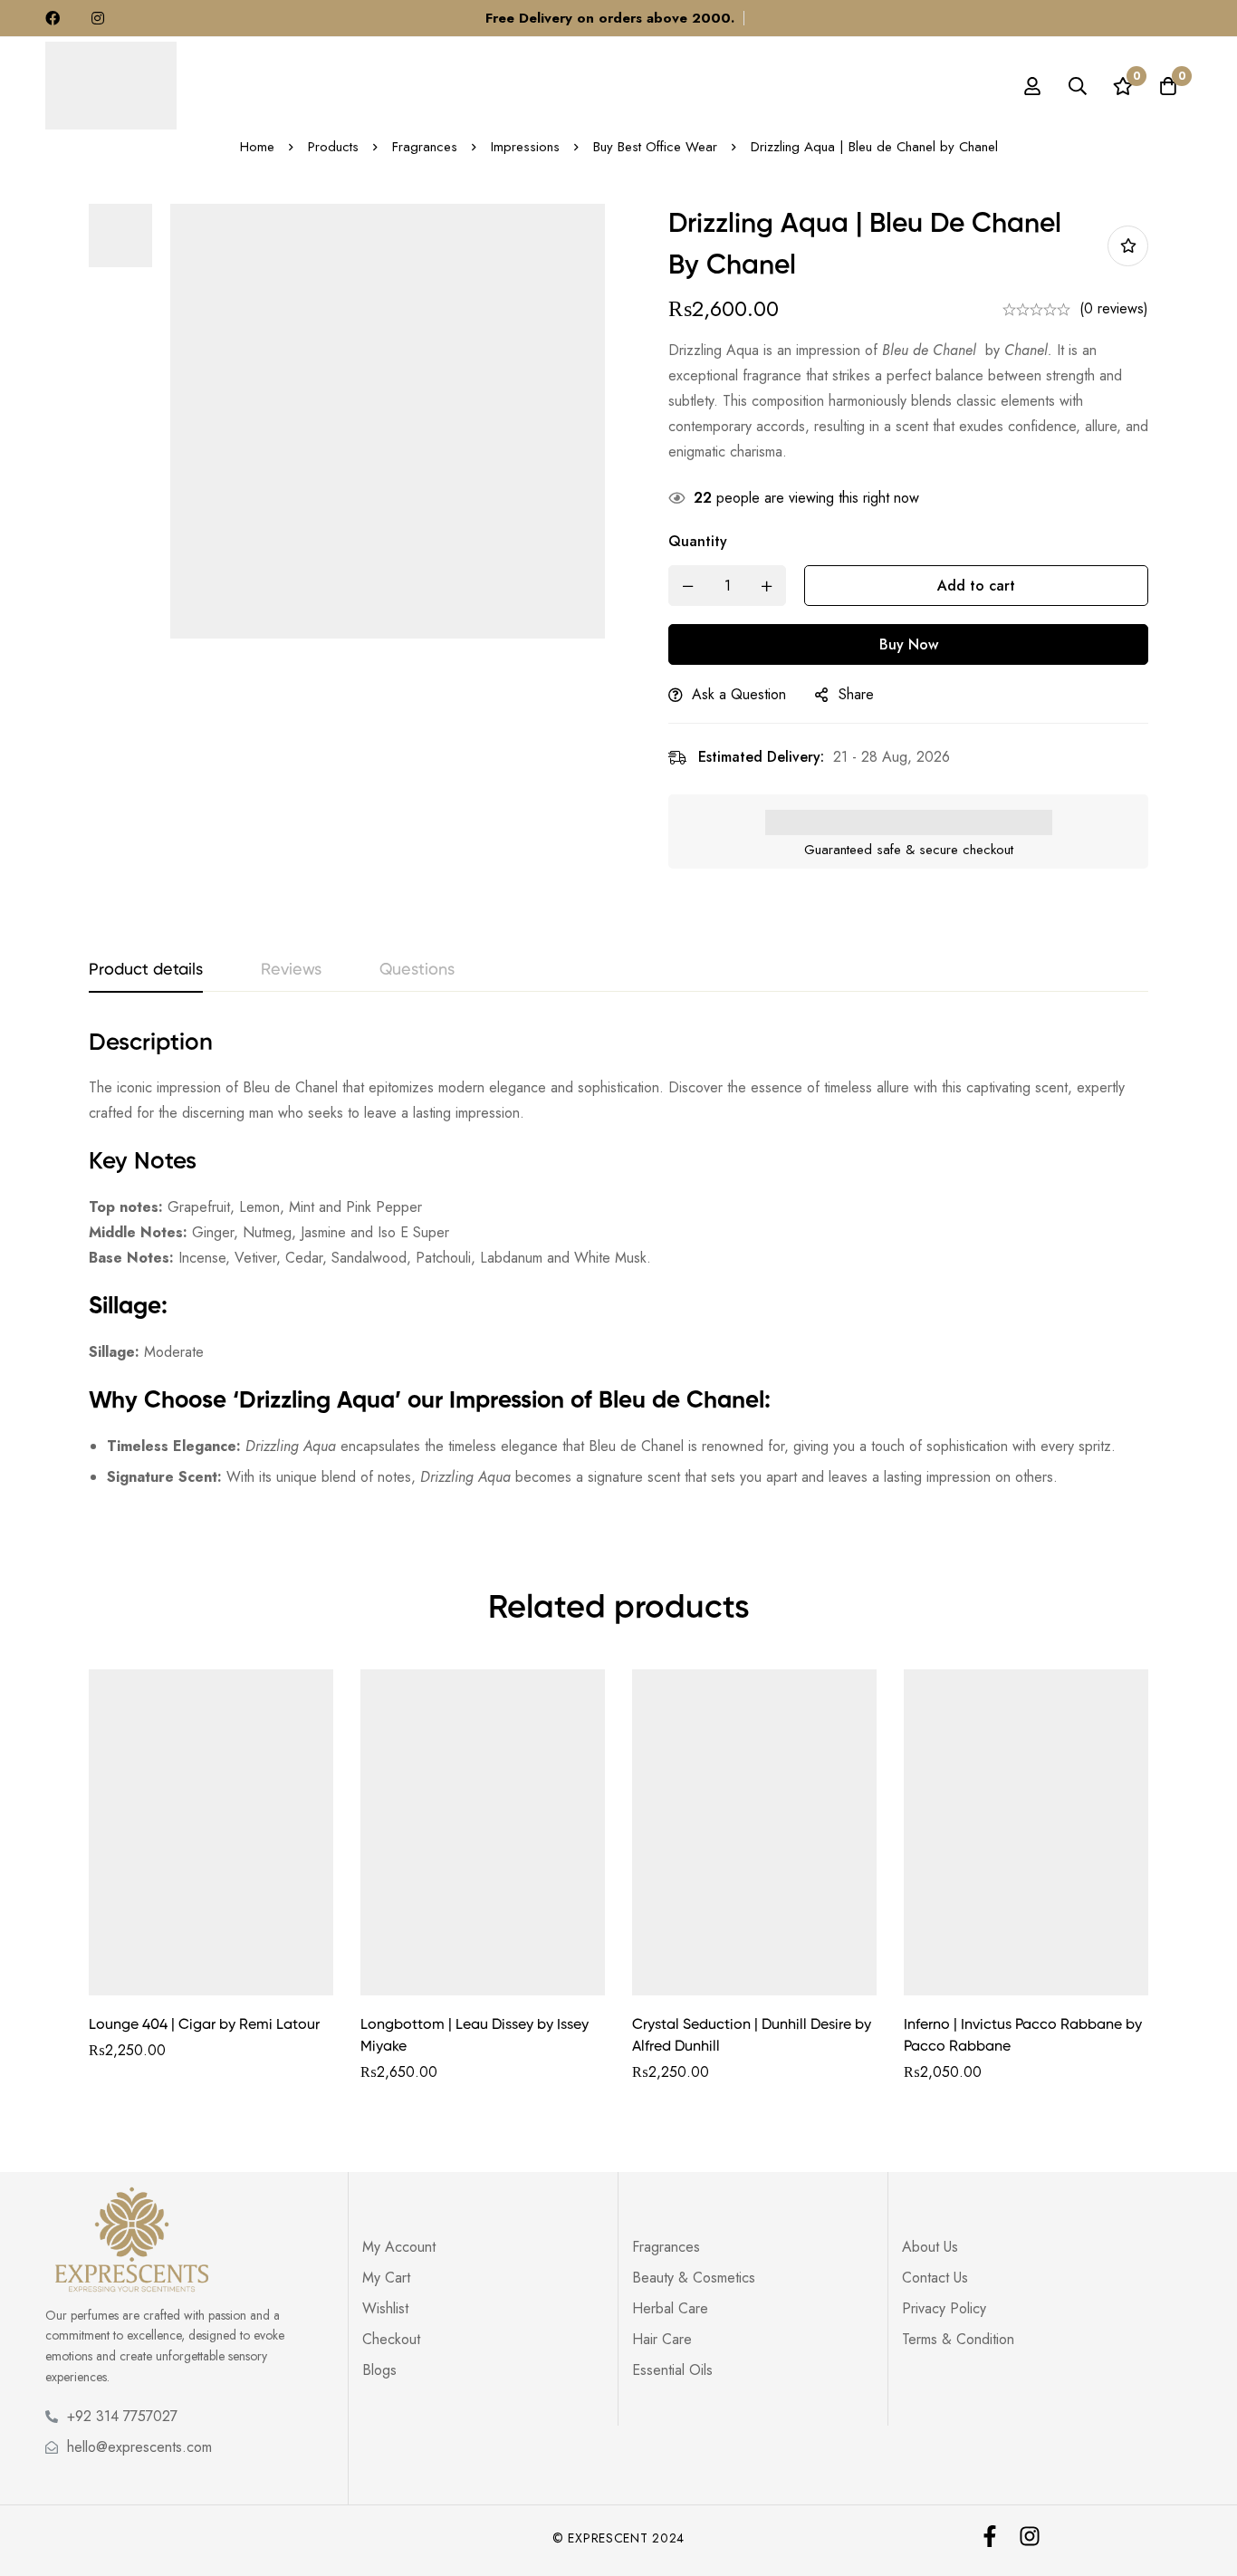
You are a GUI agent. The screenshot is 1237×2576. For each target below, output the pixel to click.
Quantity (698, 541)
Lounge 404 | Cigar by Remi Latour (204, 2025)
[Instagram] (1030, 2536)
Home (257, 147)
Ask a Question (739, 694)
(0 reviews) (1114, 308)
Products (333, 147)
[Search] (1078, 86)
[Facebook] (990, 2536)
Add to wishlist (1128, 246)
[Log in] (1032, 86)
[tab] (146, 971)
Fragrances (425, 147)
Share (856, 694)
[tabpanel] (618, 1267)
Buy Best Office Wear (655, 147)
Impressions (525, 147)
